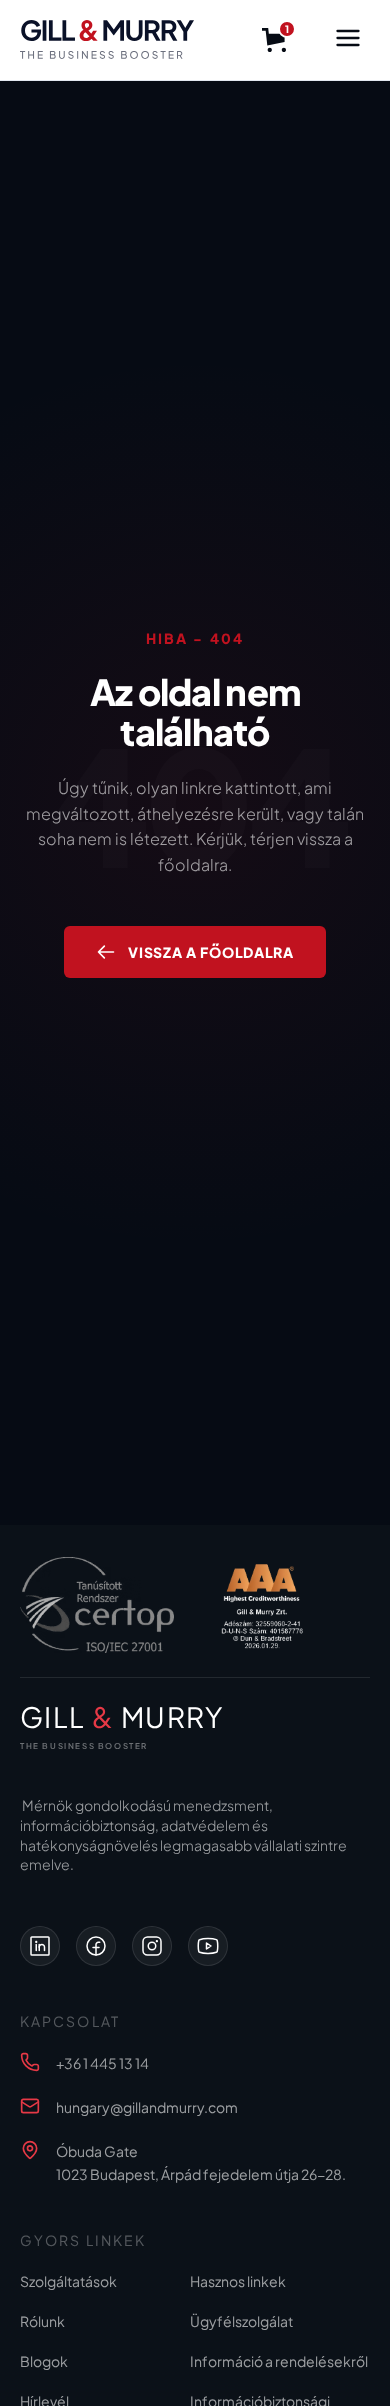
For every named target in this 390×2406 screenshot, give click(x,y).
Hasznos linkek (238, 2281)
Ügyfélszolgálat (241, 2321)
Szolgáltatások (68, 2281)
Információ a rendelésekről (279, 2361)
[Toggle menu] (348, 40)
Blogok (44, 2361)
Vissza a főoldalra (211, 952)
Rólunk (42, 2321)
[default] (40, 1946)
